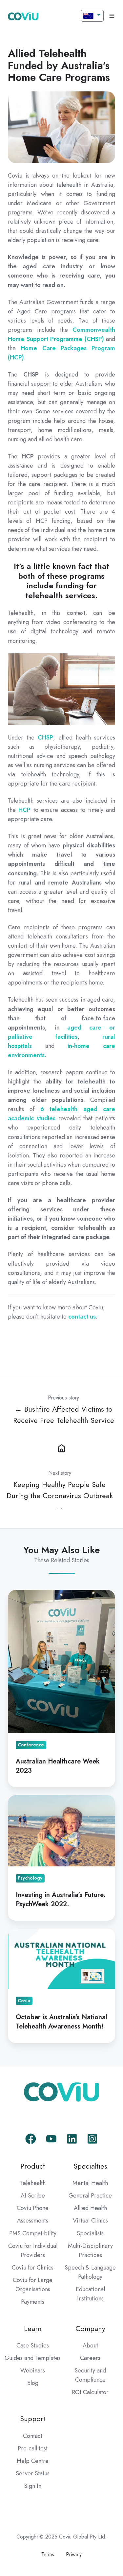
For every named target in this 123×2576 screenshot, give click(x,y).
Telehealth (33, 2183)
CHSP (45, 738)
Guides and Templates (33, 2358)
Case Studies (33, 2345)
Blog (33, 2383)
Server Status (33, 2473)
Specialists (90, 2233)
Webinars (33, 2370)
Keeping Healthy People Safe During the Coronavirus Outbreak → (60, 1496)
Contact (33, 2436)
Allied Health (90, 2208)
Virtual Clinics (90, 2221)
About (90, 2345)
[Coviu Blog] (61, 1447)
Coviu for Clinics (33, 2268)
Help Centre (33, 2461)
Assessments (33, 2221)
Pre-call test (33, 2448)
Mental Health (90, 2183)
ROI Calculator (90, 2392)
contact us (82, 1317)
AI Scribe (33, 2196)
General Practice (90, 2196)
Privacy (74, 2554)
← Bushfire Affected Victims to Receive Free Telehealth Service (64, 1415)
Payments (33, 2302)
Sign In (33, 2486)
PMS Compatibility (33, 2233)
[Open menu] (112, 16)
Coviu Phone (33, 2208)
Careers (90, 2358)
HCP (24, 810)
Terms (48, 2554)
